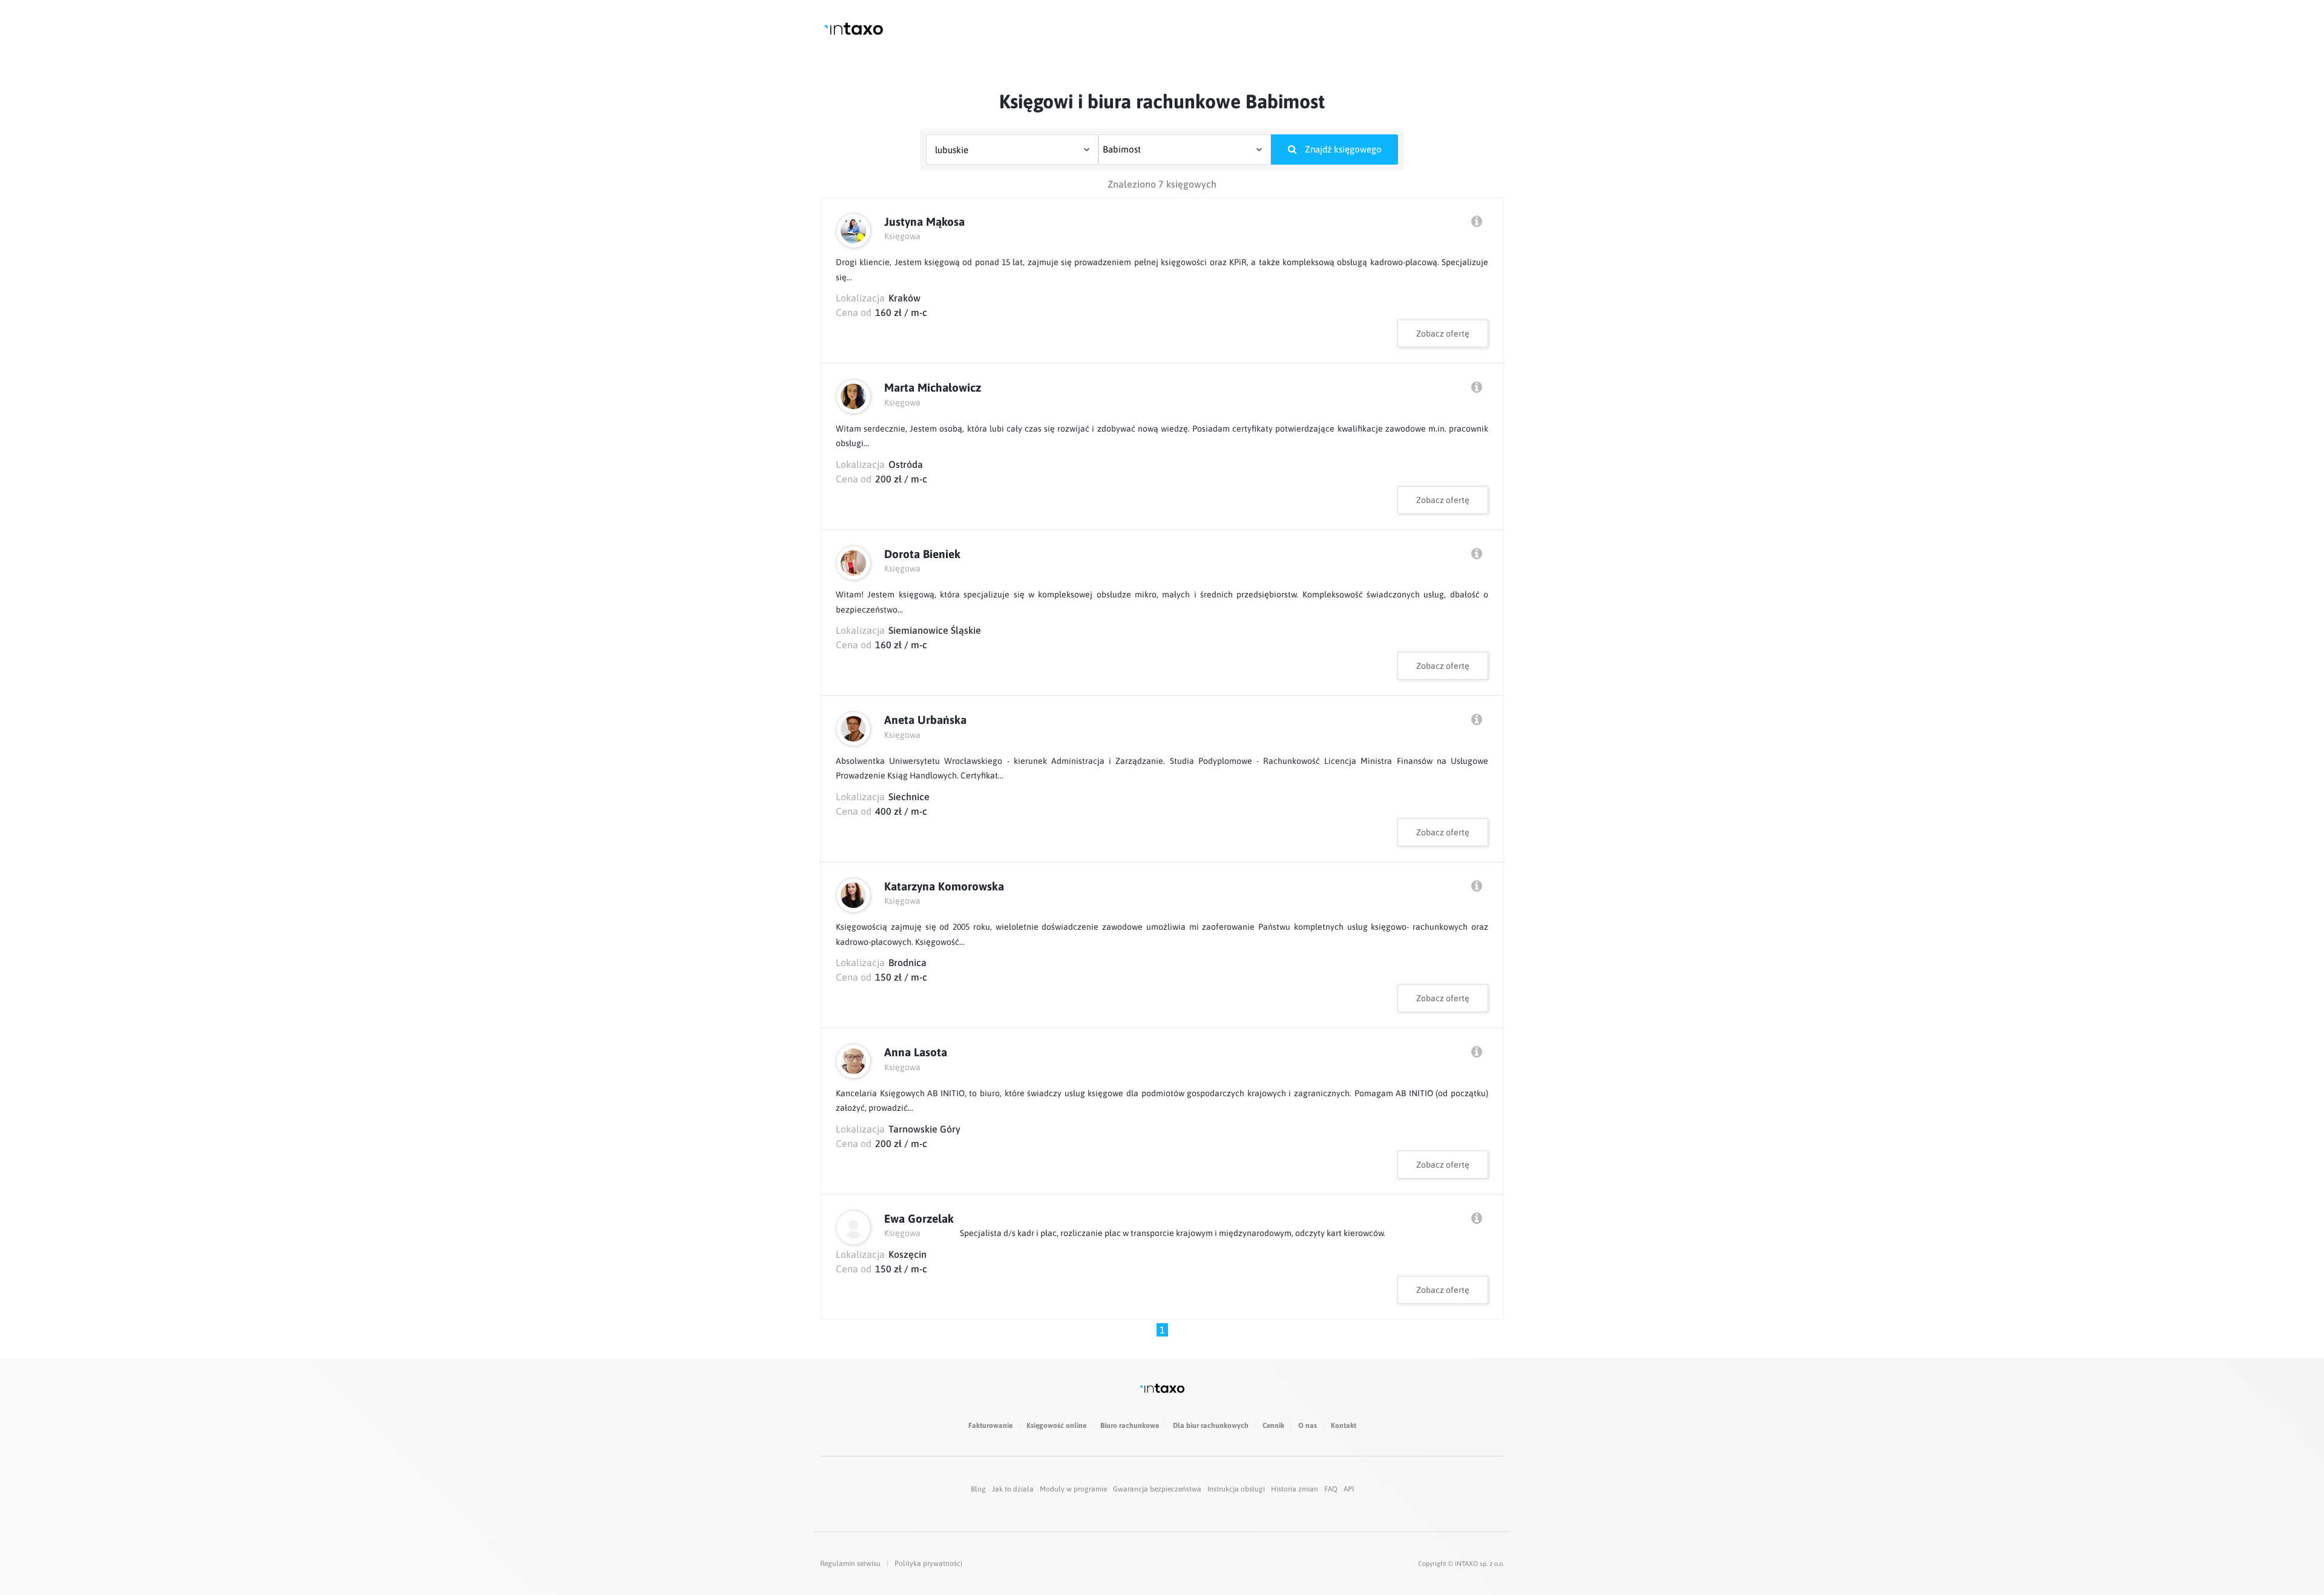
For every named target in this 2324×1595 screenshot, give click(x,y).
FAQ (1331, 1489)
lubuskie (952, 150)
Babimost (1122, 149)
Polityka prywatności (928, 1564)
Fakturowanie (990, 1426)
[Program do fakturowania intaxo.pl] (853, 29)
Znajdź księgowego (1342, 149)
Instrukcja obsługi (1236, 1489)
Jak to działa (1013, 1489)
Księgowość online (1056, 1426)
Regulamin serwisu (850, 1564)
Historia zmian (1295, 1489)
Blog (978, 1489)
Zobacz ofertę (1443, 334)
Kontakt (1344, 1426)
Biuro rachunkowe (1130, 1426)
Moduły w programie (1073, 1489)
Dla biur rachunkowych (1211, 1426)
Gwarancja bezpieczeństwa (1157, 1489)
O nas (1308, 1426)
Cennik (1273, 1426)
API (1349, 1489)
